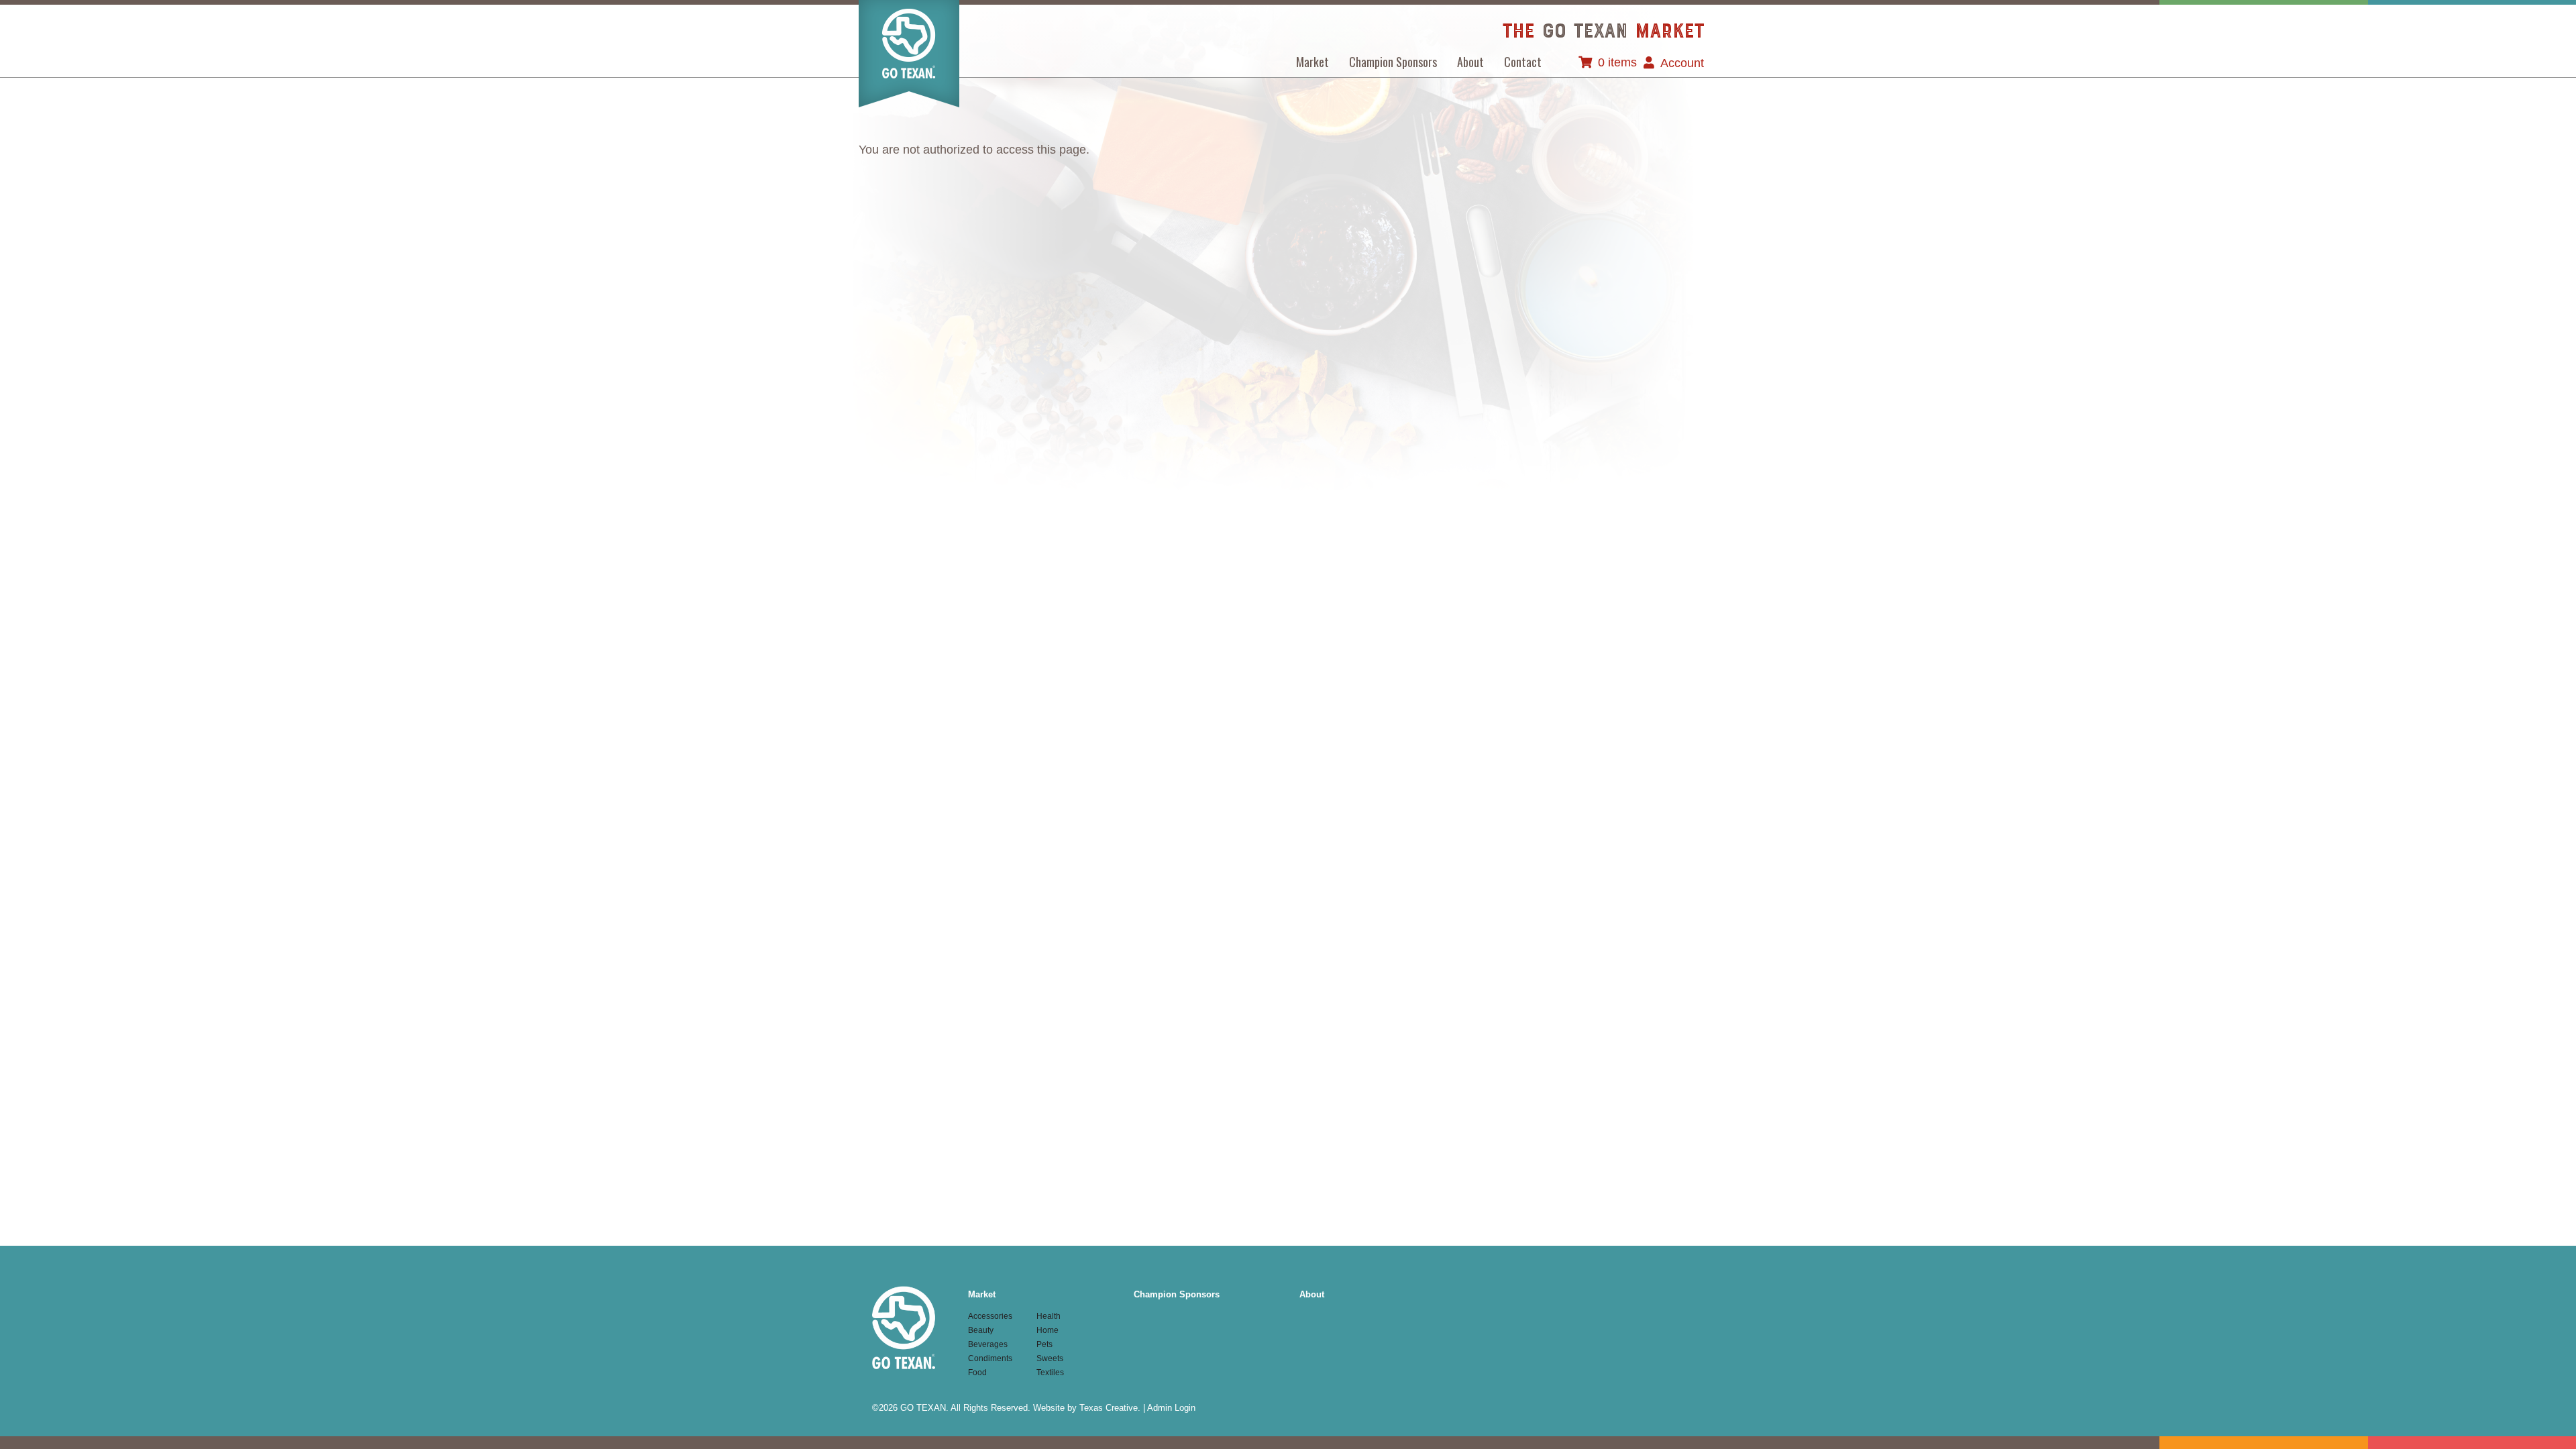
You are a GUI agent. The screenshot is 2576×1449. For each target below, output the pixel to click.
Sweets (1050, 1358)
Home (1048, 1330)
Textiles (1050, 1373)
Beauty (981, 1330)
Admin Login (1171, 1408)
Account (1682, 63)
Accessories (990, 1316)
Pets (1044, 1344)
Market (1312, 62)
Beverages (988, 1344)
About (1470, 62)
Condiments (990, 1358)
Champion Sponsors (1393, 62)
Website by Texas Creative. (1087, 1408)
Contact (1523, 62)
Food (977, 1373)
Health (1049, 1316)
